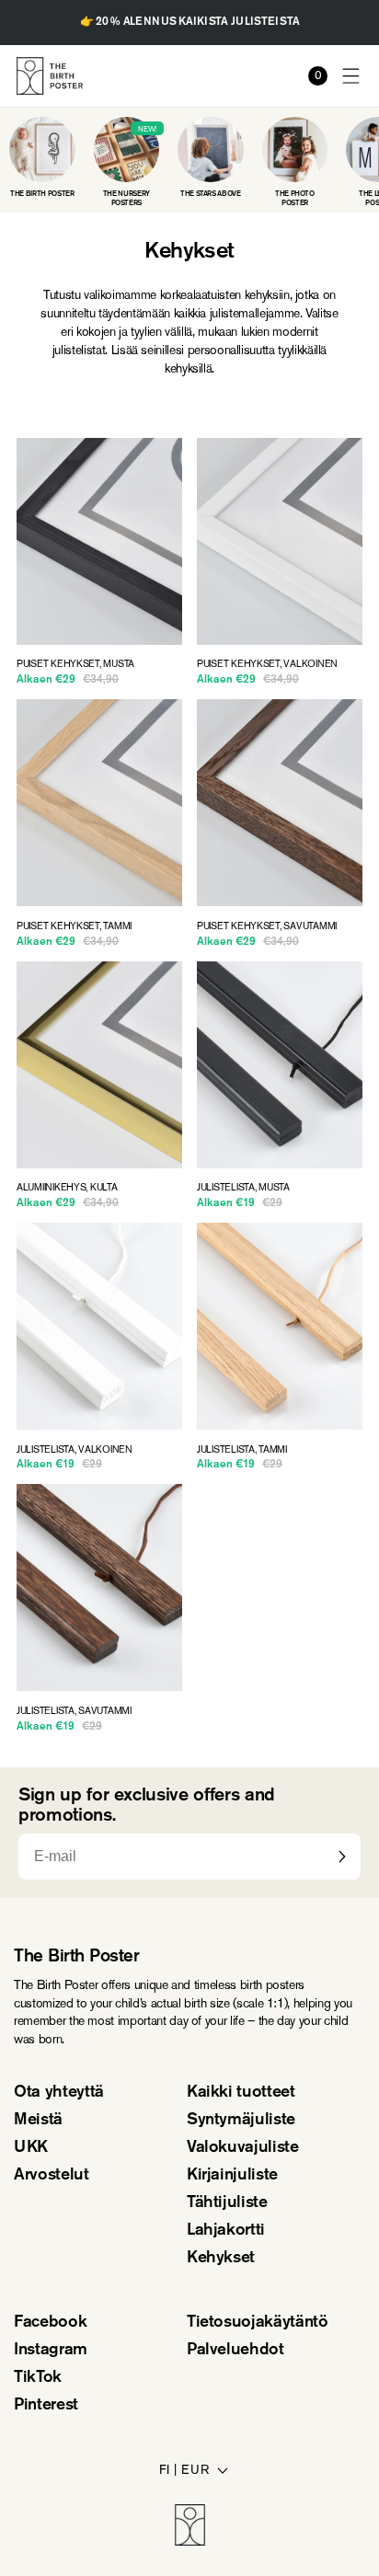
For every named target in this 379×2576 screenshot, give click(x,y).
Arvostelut (52, 2176)
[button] (352, 76)
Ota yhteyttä (59, 2093)
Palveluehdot (235, 2351)
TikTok (38, 2378)
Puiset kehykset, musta (75, 664)
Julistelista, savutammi (74, 1711)
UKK (31, 2148)
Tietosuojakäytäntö (258, 2323)
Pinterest (46, 2406)
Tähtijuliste (227, 2203)
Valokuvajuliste (243, 2148)
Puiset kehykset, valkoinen (267, 664)
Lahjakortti (226, 2231)
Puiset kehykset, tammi (74, 926)
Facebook (50, 2323)
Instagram (51, 2351)
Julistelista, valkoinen (75, 1450)
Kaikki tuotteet (241, 2093)
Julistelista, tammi (242, 1450)
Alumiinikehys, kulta (67, 1188)
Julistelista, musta (243, 1188)
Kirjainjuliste (232, 2176)
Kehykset (221, 2259)
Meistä (38, 2121)
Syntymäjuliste (241, 2121)
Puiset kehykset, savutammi (267, 926)
